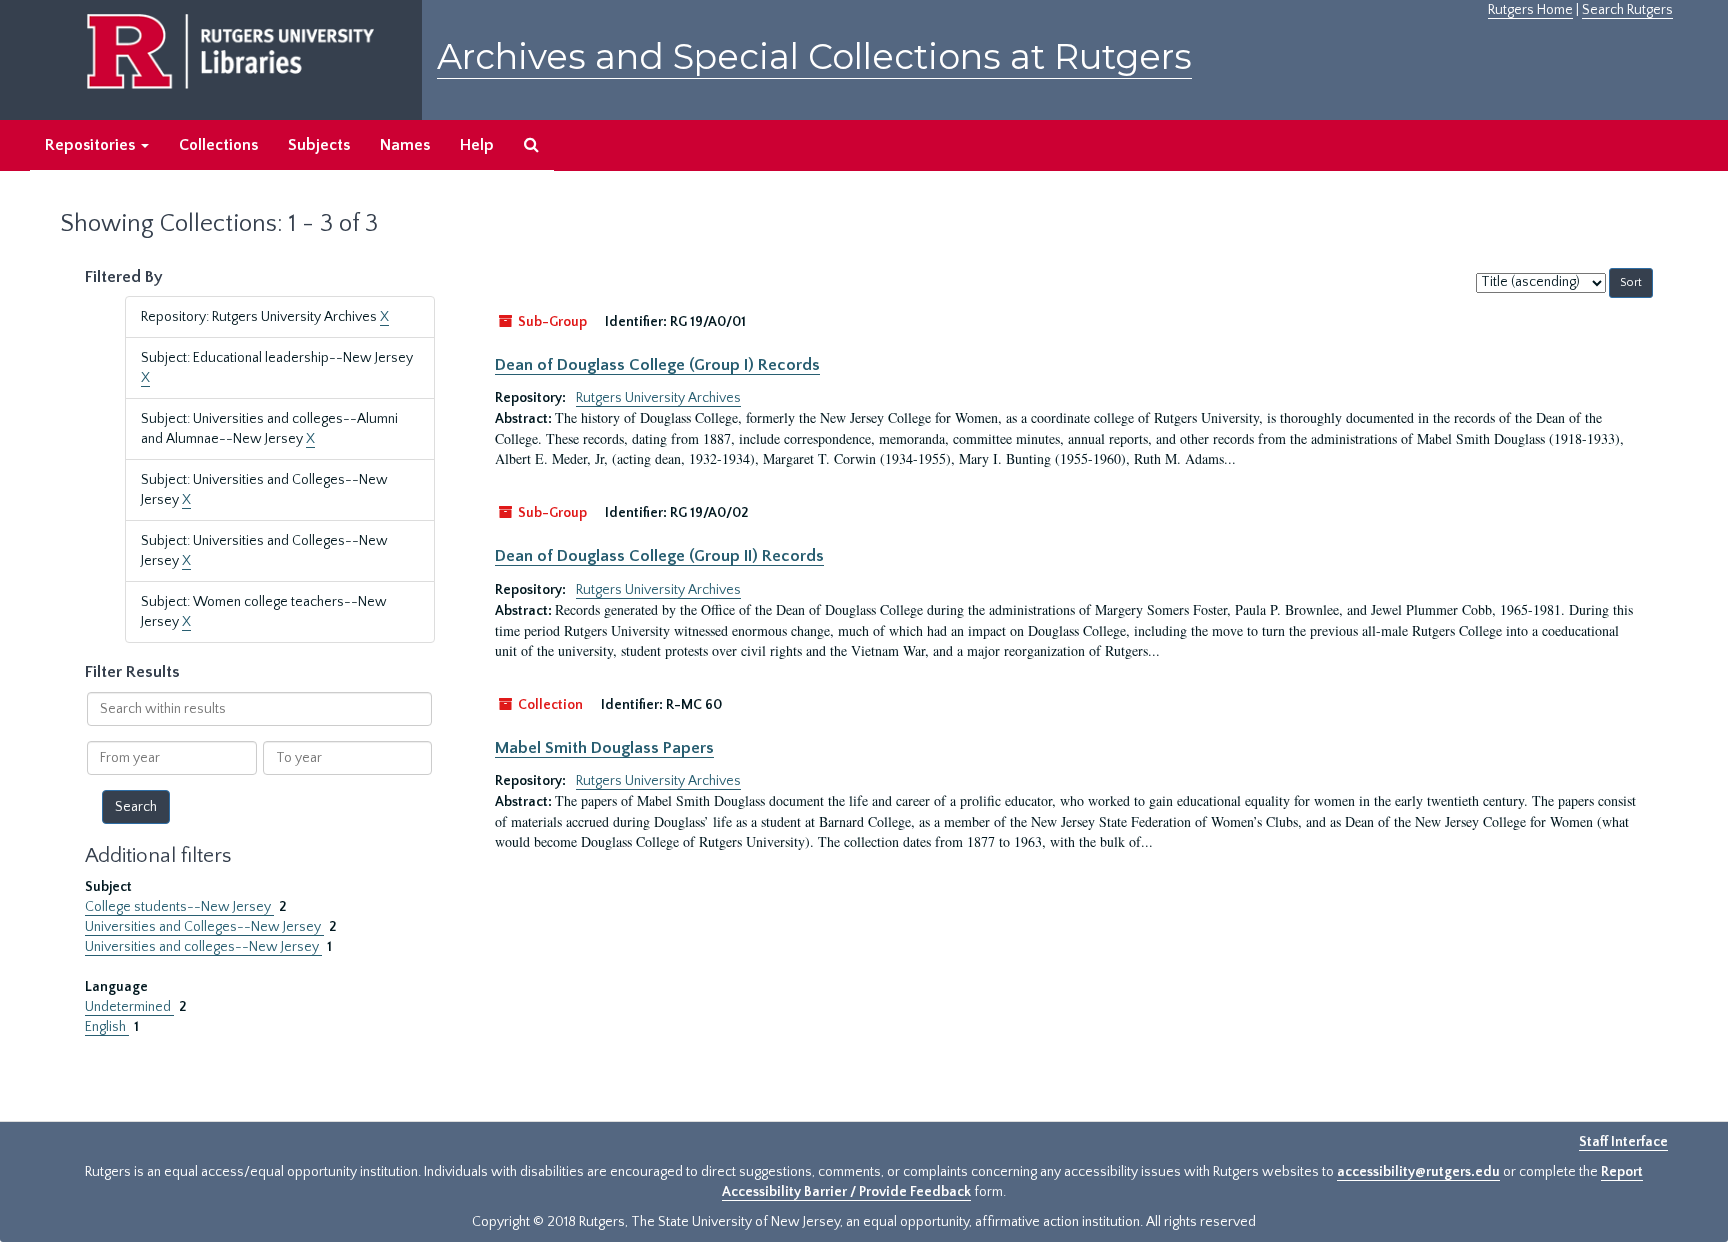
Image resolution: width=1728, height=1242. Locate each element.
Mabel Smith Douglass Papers (604, 748)
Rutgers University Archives (658, 398)
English (107, 1027)
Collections (218, 145)
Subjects (319, 145)
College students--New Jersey (179, 907)
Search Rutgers (1627, 10)
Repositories (92, 145)
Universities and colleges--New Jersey (203, 947)
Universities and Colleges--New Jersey (204, 927)
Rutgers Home (1530, 10)
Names (405, 145)
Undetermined (129, 1007)
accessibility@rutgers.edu (1418, 1172)
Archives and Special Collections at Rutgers (814, 56)
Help (477, 145)
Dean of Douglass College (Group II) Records (659, 556)
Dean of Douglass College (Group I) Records (657, 365)
